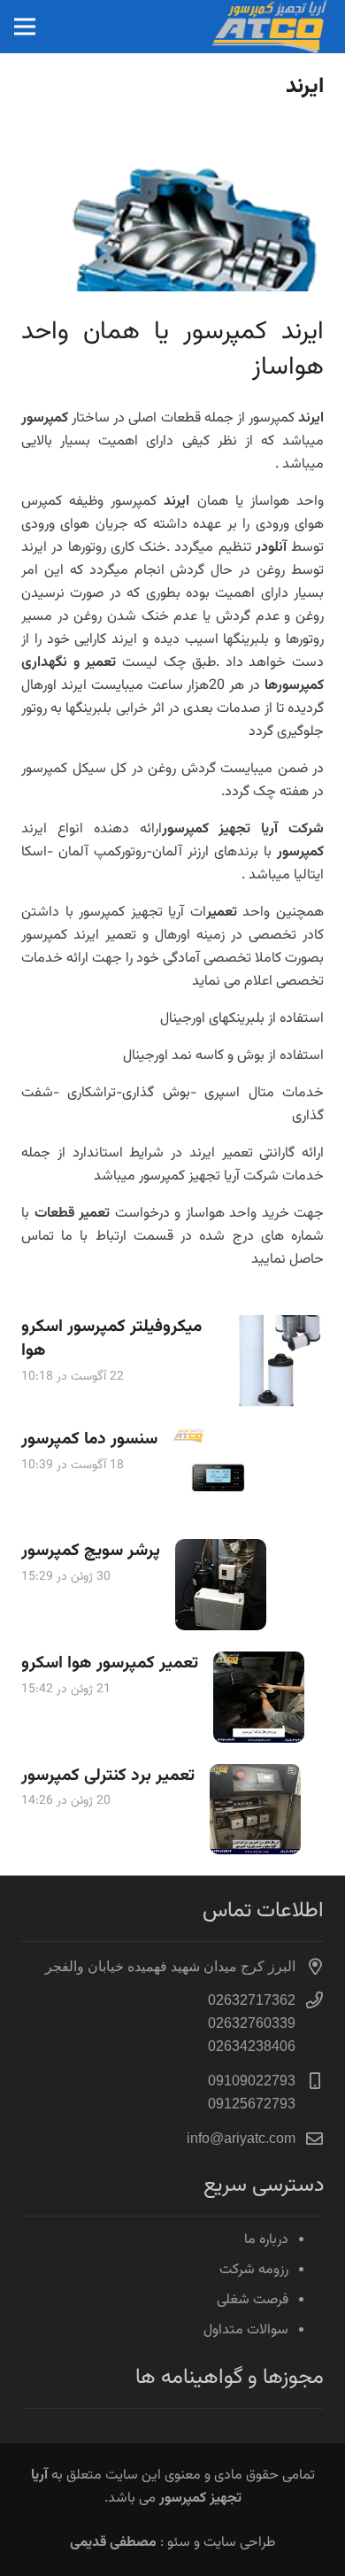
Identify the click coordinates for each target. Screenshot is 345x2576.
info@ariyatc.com (241, 2138)
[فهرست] (25, 27)
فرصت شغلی (253, 2300)
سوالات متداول (246, 2330)
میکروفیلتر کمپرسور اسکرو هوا (111, 1338)
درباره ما (266, 2240)
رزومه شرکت (254, 2270)
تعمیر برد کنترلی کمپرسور (108, 1775)
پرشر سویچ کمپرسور (91, 1551)
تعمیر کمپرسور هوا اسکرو (110, 1663)
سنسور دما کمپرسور (89, 1439)
